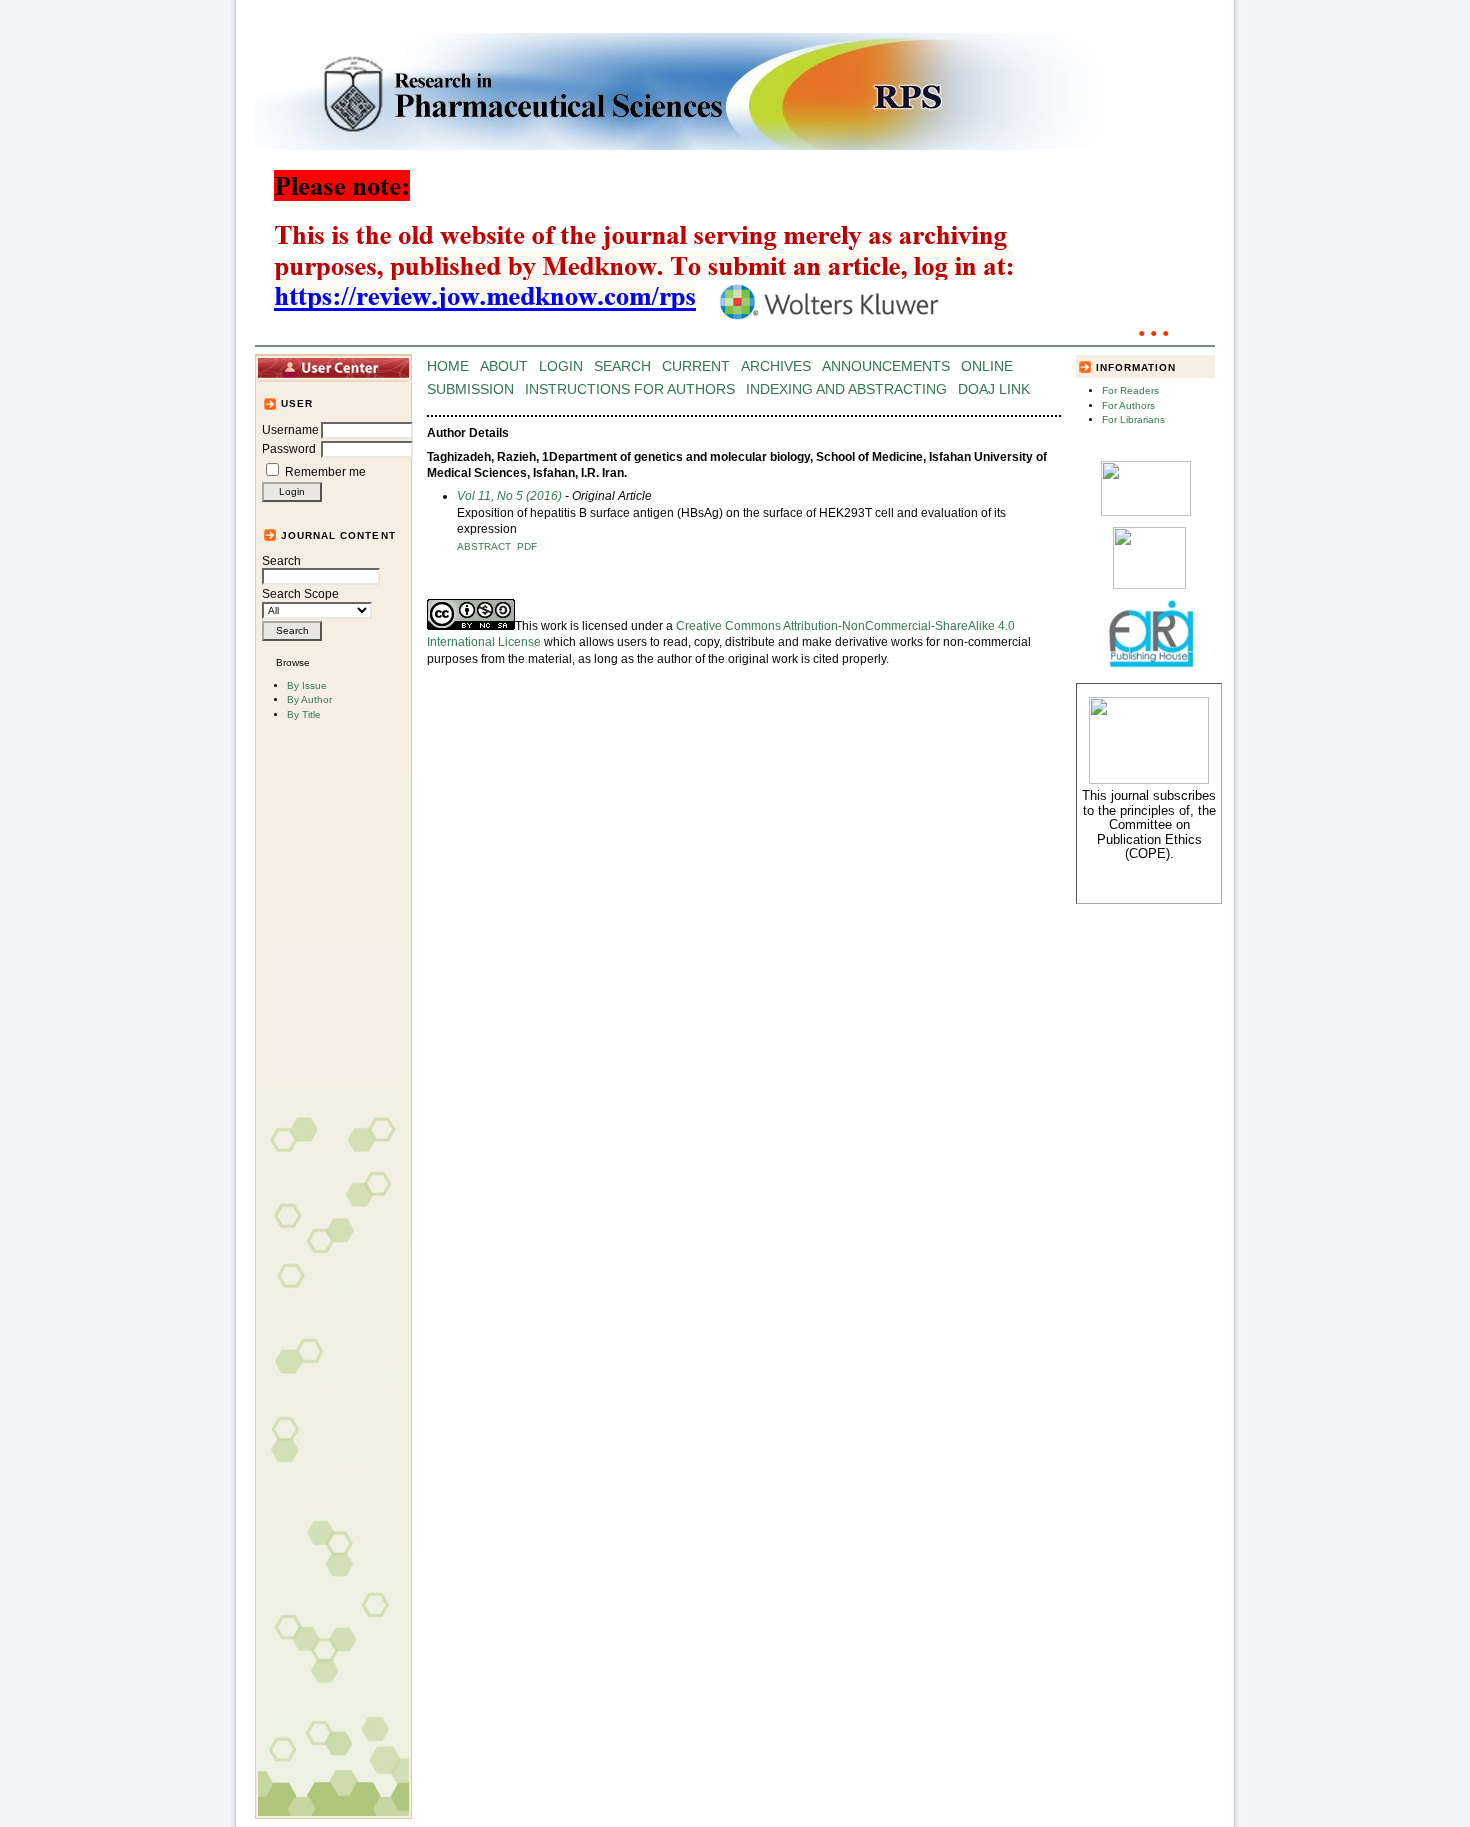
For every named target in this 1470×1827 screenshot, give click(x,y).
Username (290, 430)
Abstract (484, 546)
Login (561, 366)
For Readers (1130, 390)
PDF (527, 546)
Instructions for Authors (630, 389)
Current (696, 366)
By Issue (307, 685)
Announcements (886, 366)
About (504, 366)
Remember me (325, 472)
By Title (304, 714)
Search (281, 561)
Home (448, 366)
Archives (776, 366)
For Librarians (1133, 419)
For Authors (1128, 405)
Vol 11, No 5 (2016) (509, 496)
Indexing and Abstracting (846, 389)
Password (289, 449)
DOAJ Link (994, 389)
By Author (309, 699)
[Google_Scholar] (1146, 512)
